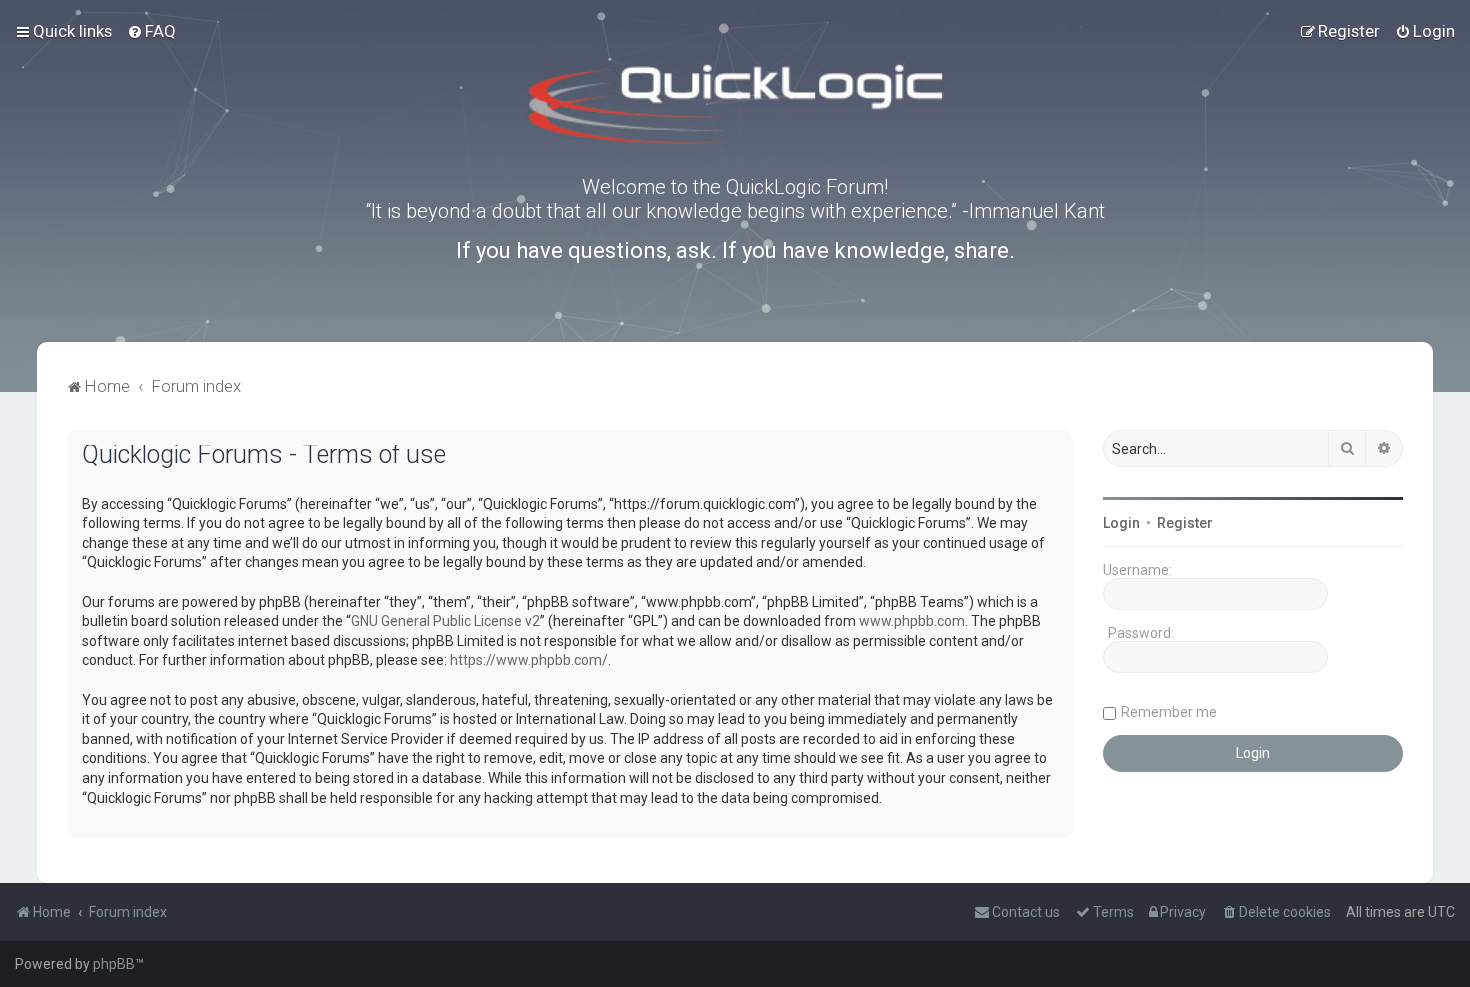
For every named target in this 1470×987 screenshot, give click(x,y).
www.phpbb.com (912, 621)
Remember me (1169, 712)
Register (1185, 523)
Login (1121, 523)
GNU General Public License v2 (445, 621)
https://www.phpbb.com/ (529, 660)
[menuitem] (151, 31)
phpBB (114, 964)
